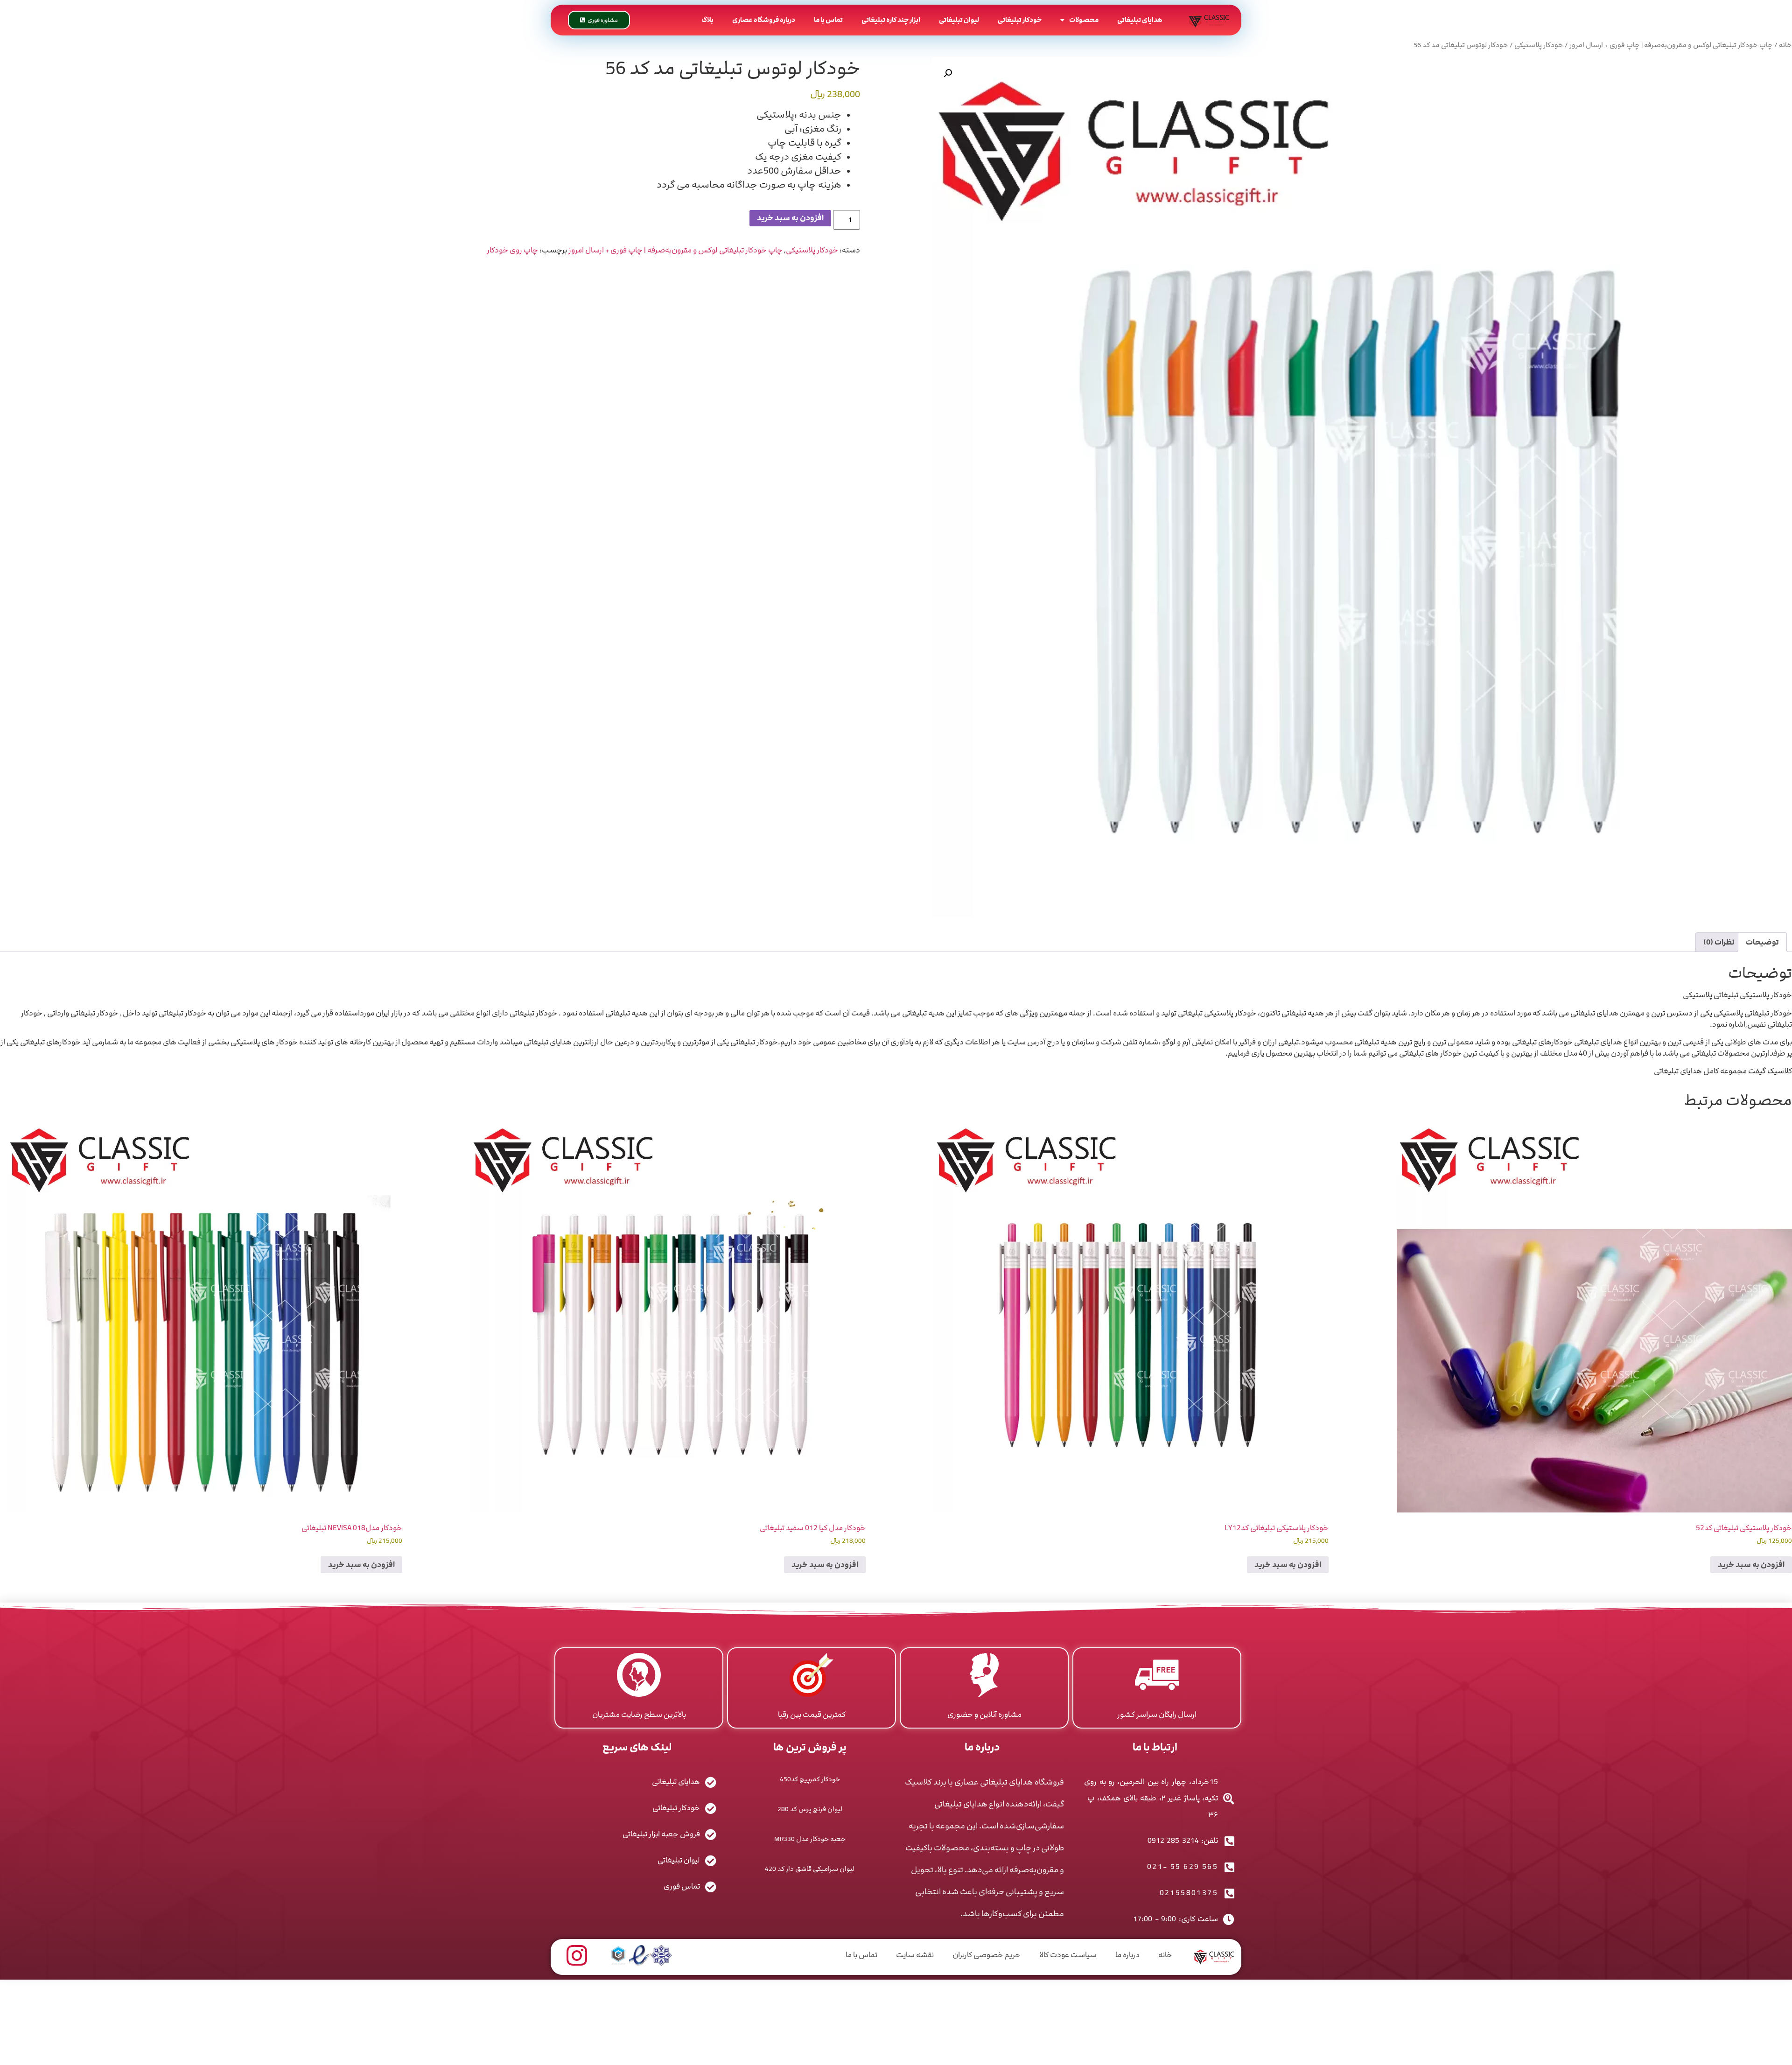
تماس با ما (828, 20)
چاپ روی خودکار (512, 250)
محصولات (1084, 20)
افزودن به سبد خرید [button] (1751, 1565)
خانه (1785, 45)
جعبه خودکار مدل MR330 (810, 1839)
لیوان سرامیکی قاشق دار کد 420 (810, 1869)
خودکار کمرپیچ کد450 (810, 1779)
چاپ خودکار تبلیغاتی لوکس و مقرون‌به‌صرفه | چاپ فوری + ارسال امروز (1671, 45)
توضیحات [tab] (1762, 942)
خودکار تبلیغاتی (1020, 20)
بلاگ (707, 20)
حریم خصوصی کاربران (987, 1955)
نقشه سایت (915, 1955)
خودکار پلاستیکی (1539, 45)
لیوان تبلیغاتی (959, 20)
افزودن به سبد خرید (790, 218)
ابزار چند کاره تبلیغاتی (891, 20)
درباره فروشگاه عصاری (764, 20)
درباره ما (1127, 1955)
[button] (948, 73)
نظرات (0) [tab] (1719, 942)
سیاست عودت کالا (1068, 1955)
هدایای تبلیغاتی (1140, 20)
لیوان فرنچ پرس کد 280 (810, 1809)
